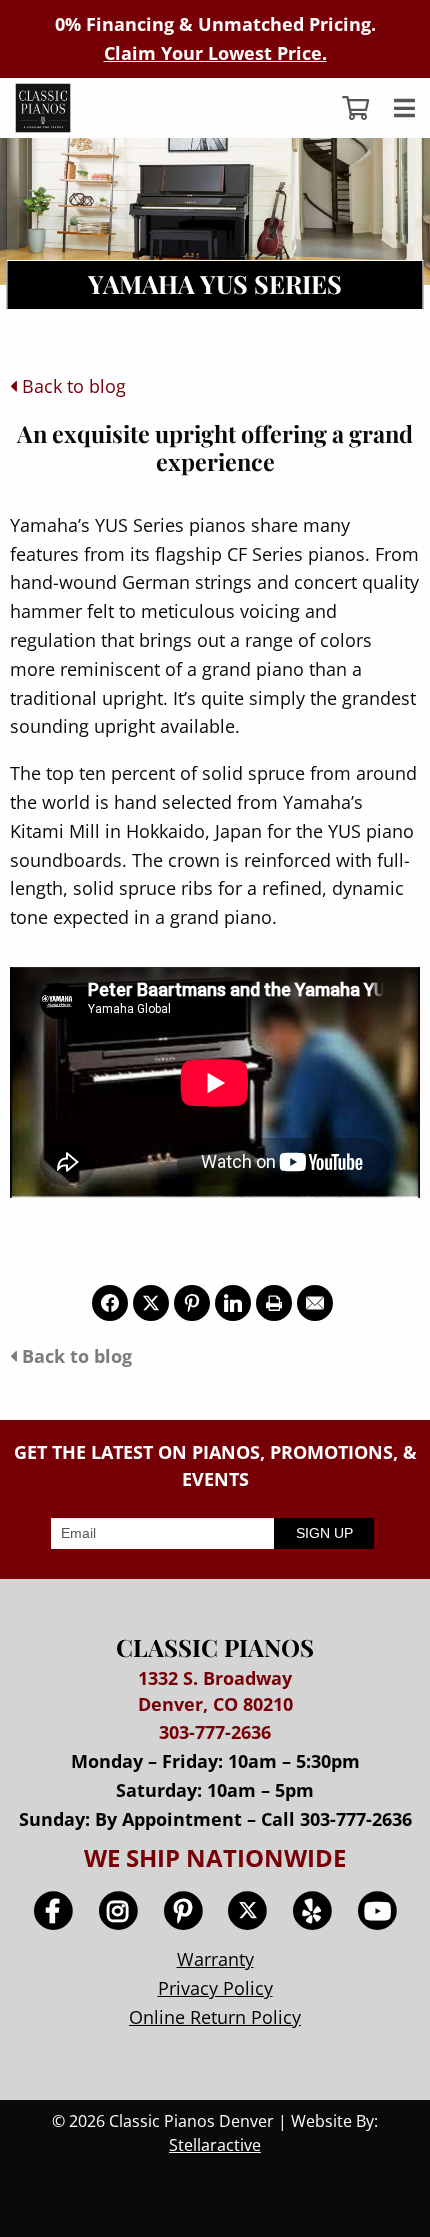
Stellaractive (215, 2145)
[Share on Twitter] (151, 1303)
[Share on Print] (274, 1303)
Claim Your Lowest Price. (215, 53)
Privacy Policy (215, 1988)
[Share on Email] (315, 1303)
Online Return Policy (215, 2017)
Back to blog (71, 386)
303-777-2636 (215, 1732)
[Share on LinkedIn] (233, 1303)
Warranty (215, 1959)
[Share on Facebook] (110, 1303)
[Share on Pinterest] (192, 1303)
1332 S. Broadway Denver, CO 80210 (215, 1690)
